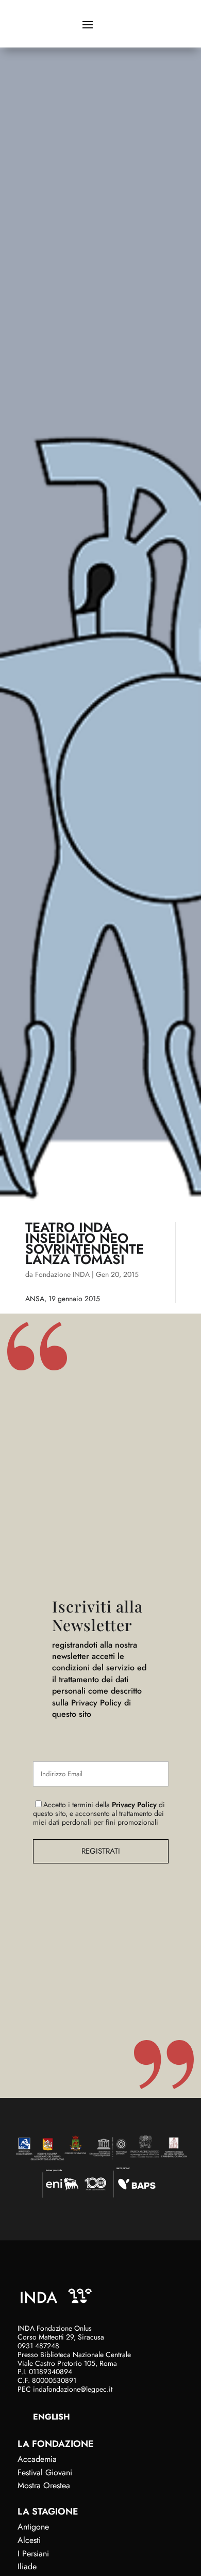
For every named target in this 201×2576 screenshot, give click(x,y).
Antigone (33, 2527)
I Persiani (33, 2554)
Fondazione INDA (62, 1274)
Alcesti (29, 2540)
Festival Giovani (45, 2472)
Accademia (37, 2459)
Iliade (27, 2566)
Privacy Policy (134, 1805)
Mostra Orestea (44, 2485)
